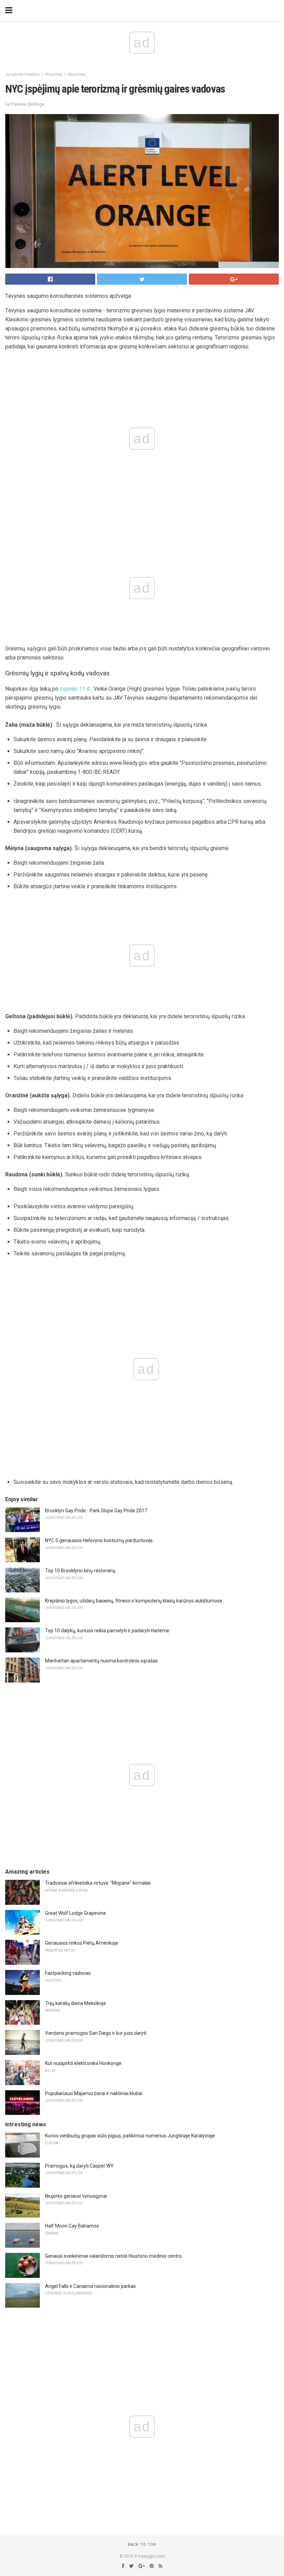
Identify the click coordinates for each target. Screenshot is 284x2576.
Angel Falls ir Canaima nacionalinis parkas (90, 2286)
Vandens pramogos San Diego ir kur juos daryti (96, 2033)
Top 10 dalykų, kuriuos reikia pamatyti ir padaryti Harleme (107, 1631)
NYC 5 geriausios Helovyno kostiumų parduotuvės (99, 1540)
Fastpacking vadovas (68, 1973)
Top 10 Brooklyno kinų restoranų (80, 1571)
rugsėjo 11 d (75, 689)
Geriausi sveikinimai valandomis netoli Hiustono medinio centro (113, 2256)
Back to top (142, 2545)
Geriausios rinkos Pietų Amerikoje (82, 1943)
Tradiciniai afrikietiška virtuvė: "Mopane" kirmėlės (98, 1883)
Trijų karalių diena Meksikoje (76, 2003)
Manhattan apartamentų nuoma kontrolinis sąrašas (101, 1661)
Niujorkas (54, 74)
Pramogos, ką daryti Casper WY (79, 2166)
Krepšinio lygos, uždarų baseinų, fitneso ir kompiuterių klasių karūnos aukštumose (134, 1601)
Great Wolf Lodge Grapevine (76, 1913)
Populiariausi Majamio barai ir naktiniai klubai (94, 2093)
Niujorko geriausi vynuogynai (76, 2196)
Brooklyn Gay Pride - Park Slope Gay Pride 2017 (96, 1511)
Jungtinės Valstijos (23, 74)
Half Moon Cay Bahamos (72, 2226)
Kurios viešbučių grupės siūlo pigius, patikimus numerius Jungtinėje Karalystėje (130, 2136)
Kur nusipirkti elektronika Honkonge (83, 2063)
